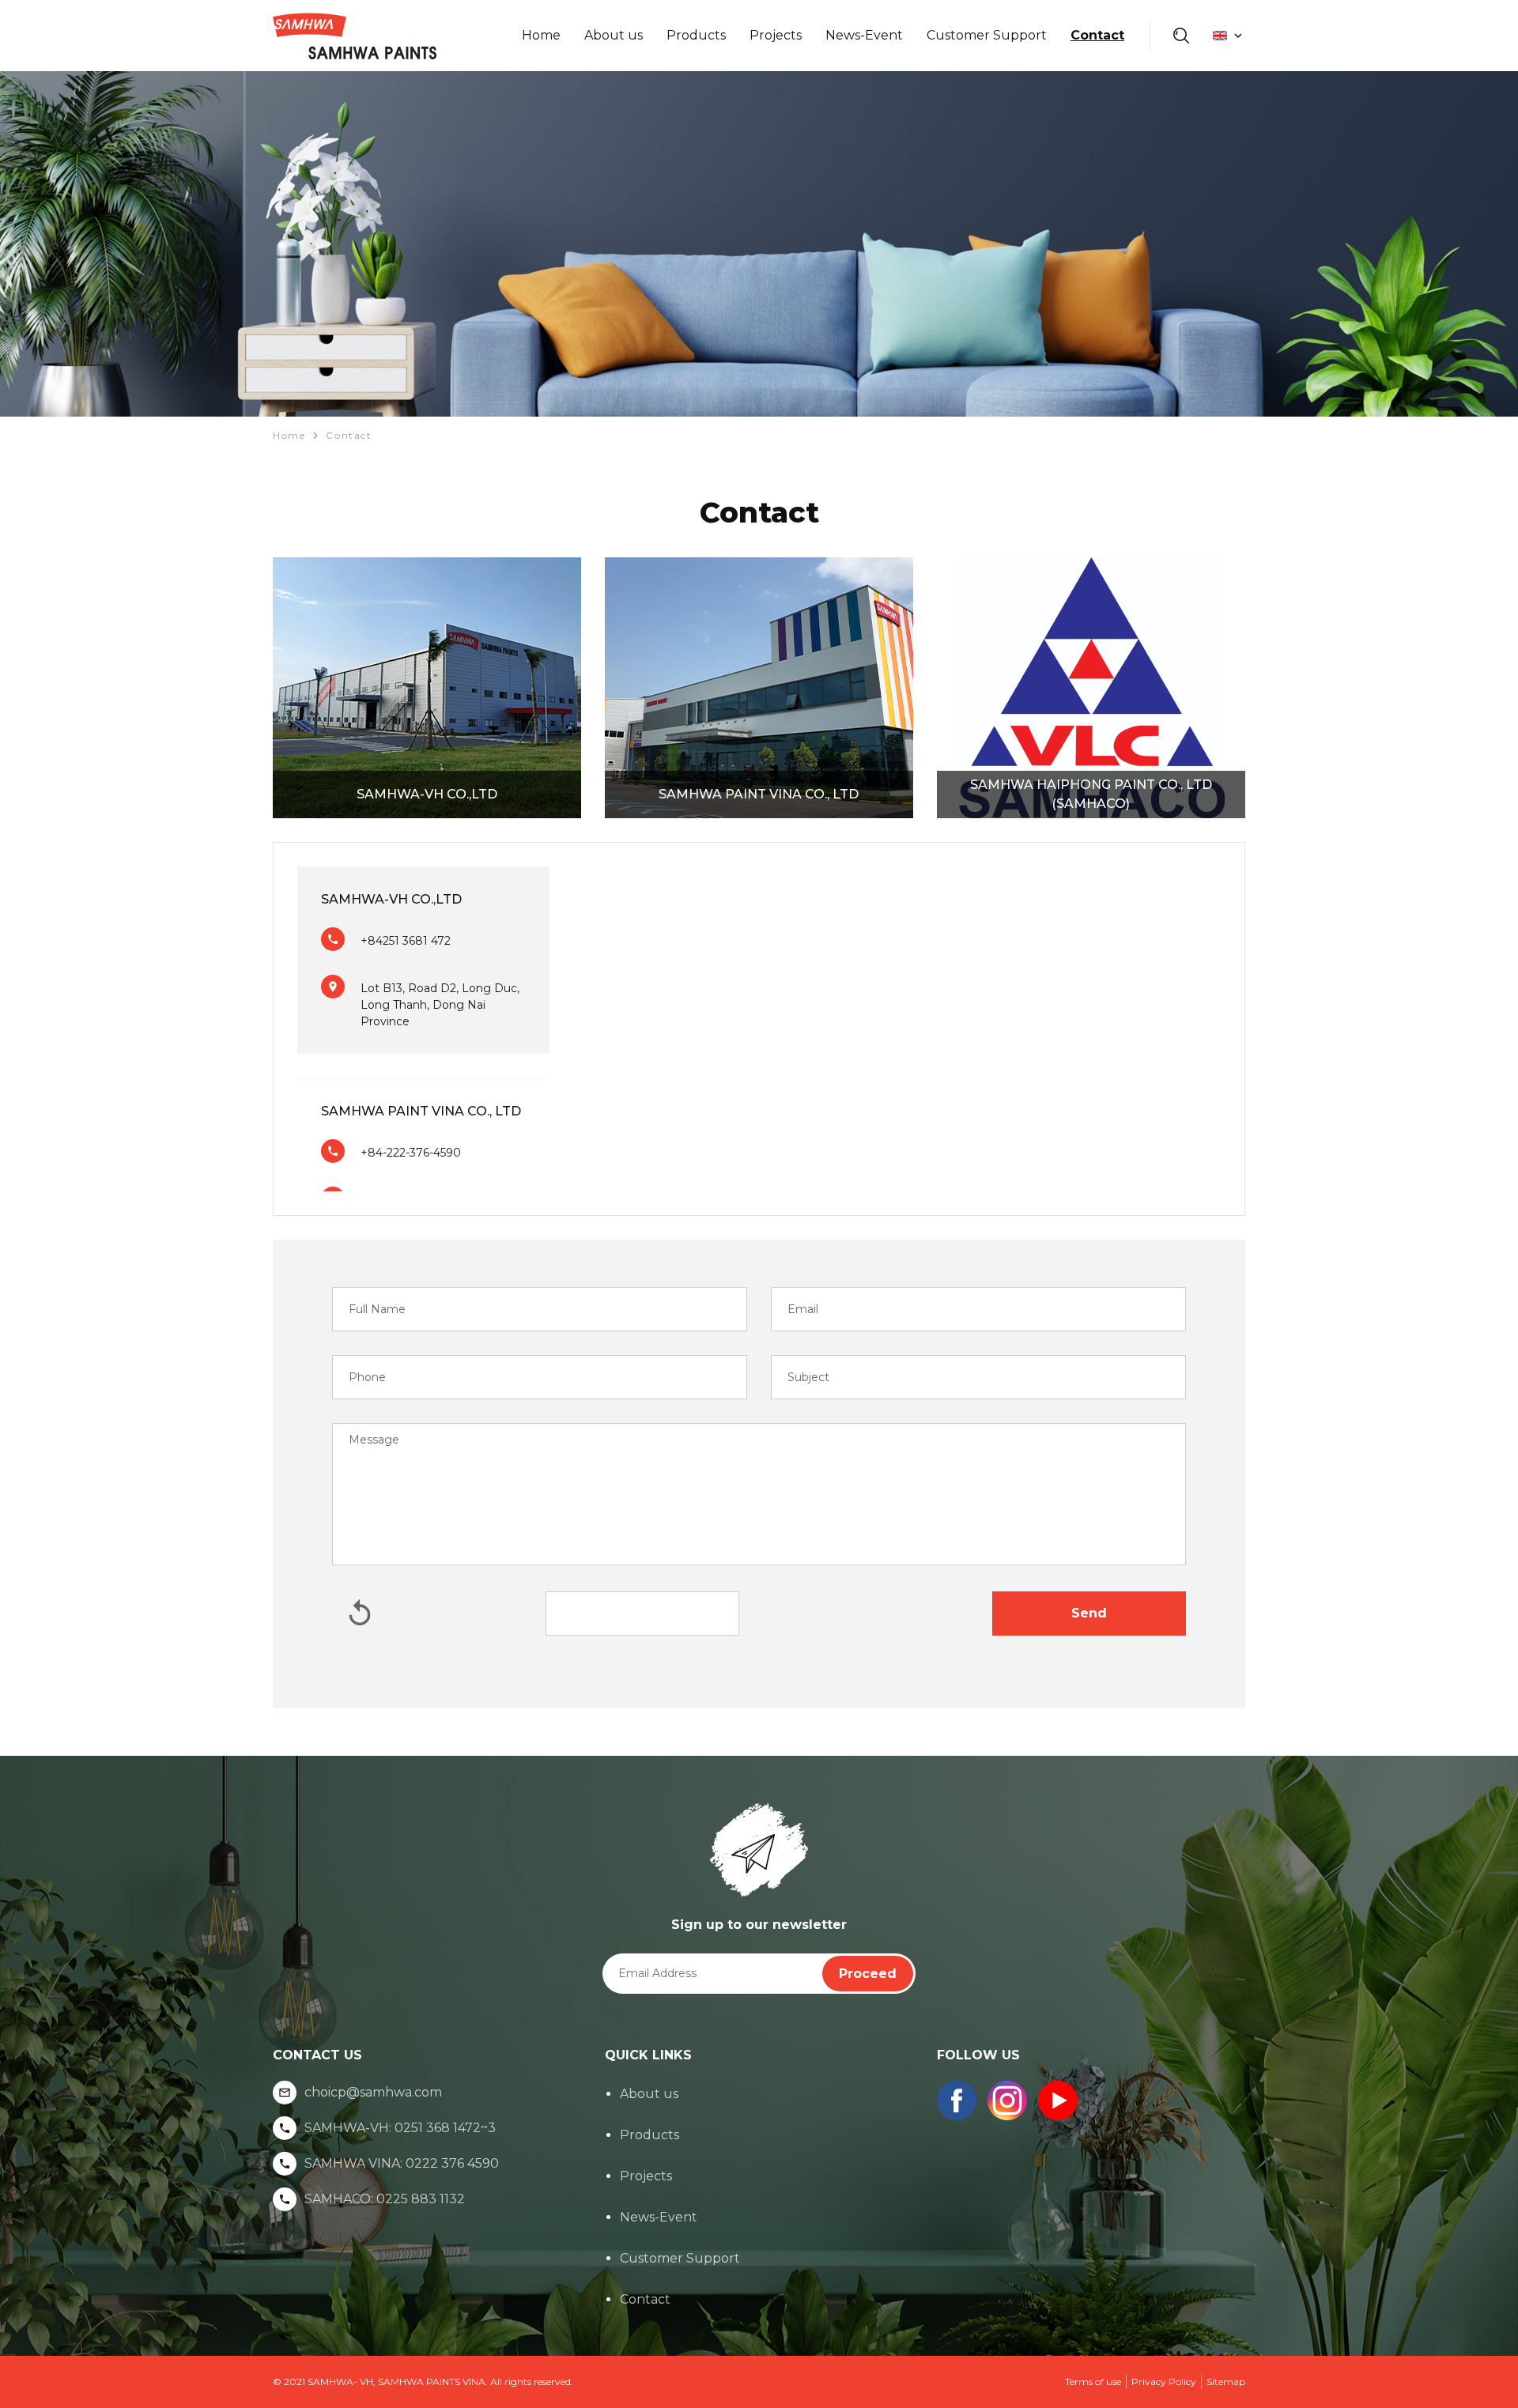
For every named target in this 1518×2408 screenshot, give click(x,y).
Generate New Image (360, 1614)
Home (541, 35)
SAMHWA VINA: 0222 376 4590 (402, 2164)
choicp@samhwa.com (373, 2093)
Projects (776, 35)
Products (696, 35)
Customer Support (987, 35)
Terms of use (1093, 2382)
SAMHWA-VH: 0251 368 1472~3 (400, 2128)
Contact (1097, 35)
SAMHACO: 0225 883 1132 (385, 2199)
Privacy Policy (1164, 2382)
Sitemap (1226, 2382)
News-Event (864, 35)
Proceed (868, 1974)
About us (614, 35)
